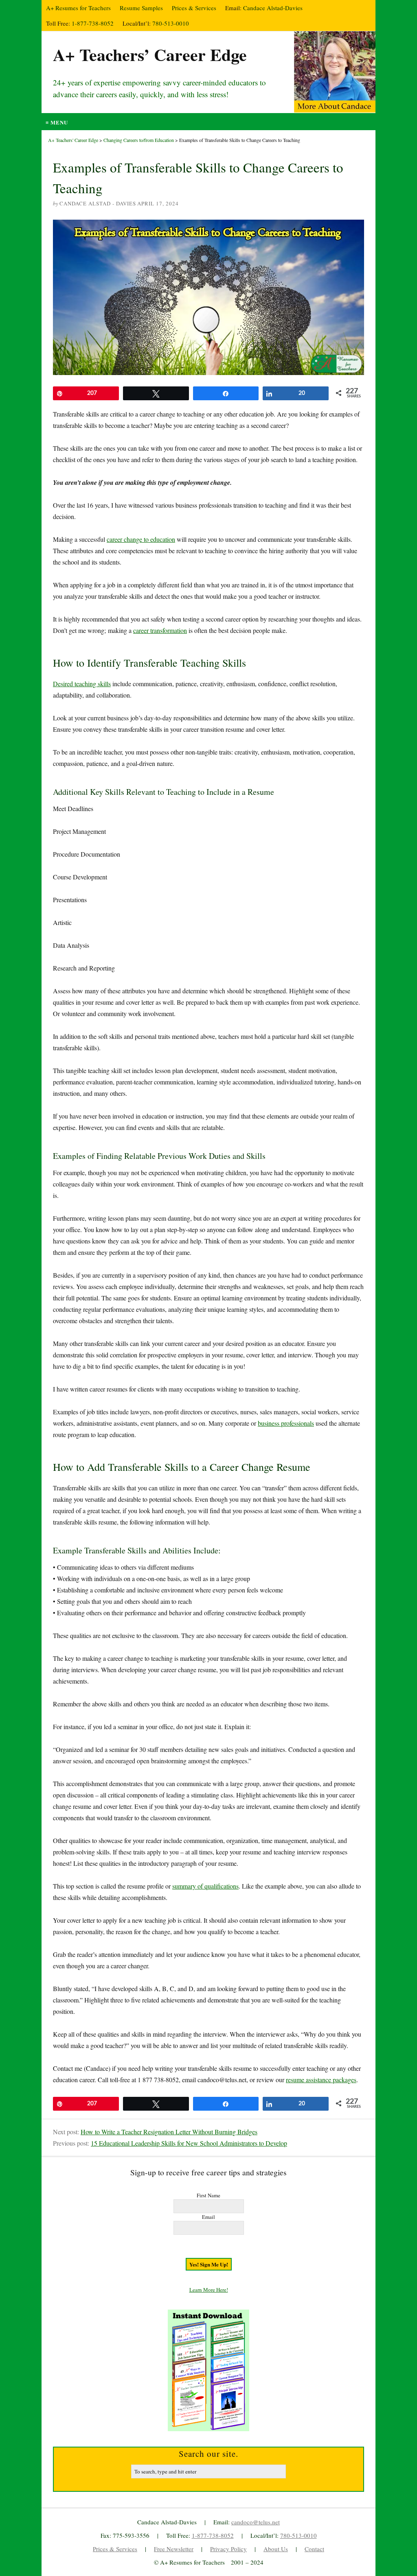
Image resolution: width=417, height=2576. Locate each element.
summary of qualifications (205, 1886)
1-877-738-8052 (93, 23)
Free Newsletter (174, 2549)
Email (208, 2217)
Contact (314, 2549)
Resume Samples (141, 8)
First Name (208, 2195)
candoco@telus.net (256, 2522)
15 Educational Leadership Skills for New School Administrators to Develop (189, 2143)
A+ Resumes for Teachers (78, 8)
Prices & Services (194, 8)
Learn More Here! (209, 2290)
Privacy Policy (228, 2549)
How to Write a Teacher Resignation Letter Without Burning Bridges (169, 2132)
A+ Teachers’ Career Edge (150, 54)
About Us (276, 2549)
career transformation (160, 630)
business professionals (286, 1423)
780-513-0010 (171, 23)
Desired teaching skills (82, 684)
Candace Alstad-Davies (273, 8)
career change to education (141, 539)
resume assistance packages (321, 2080)
